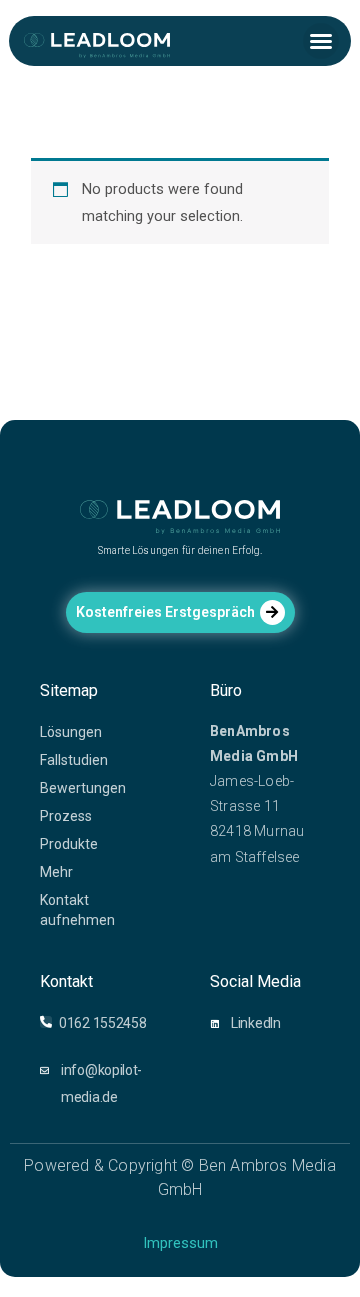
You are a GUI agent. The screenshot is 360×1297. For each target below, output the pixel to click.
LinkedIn (256, 1023)
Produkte (69, 844)
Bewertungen (83, 788)
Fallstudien (74, 760)
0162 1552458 (102, 1023)
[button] (321, 41)
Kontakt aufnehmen (77, 910)
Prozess (66, 816)
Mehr (56, 872)
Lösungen (71, 732)
